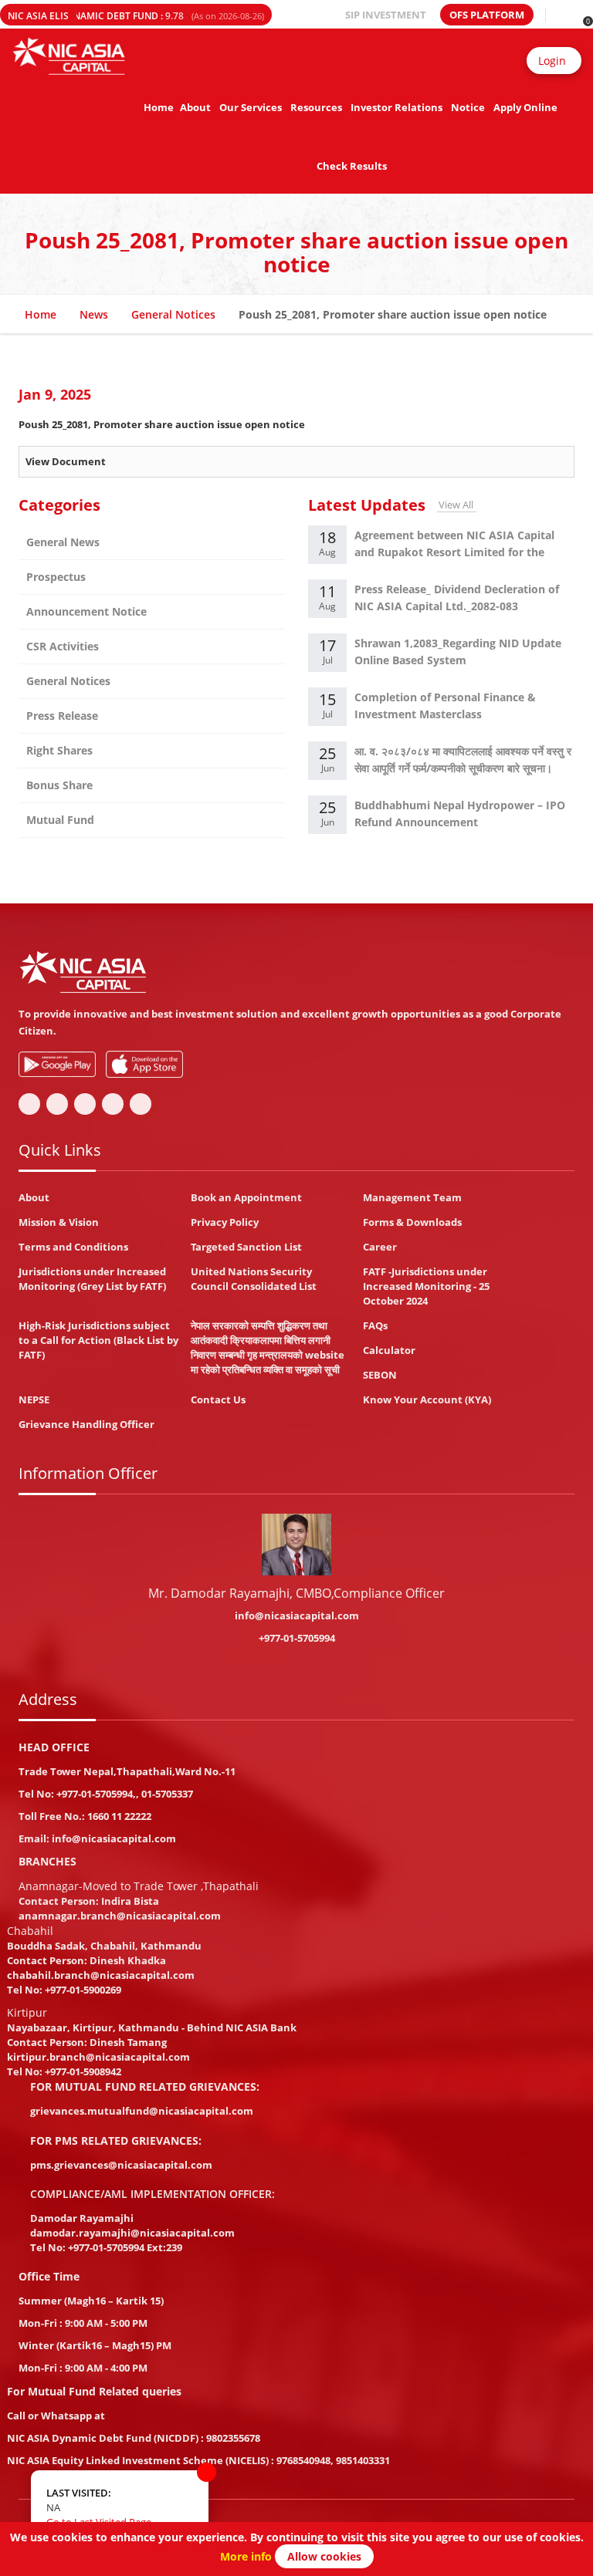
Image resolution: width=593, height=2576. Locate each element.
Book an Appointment (246, 1197)
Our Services (251, 107)
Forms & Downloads (412, 1222)
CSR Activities (63, 646)
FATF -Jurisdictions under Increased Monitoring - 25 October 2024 (426, 1286)
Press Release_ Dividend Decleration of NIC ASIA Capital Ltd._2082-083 (457, 598)
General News (63, 542)
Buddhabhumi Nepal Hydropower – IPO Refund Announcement (460, 814)
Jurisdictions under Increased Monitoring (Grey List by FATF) (92, 1279)
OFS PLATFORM (487, 15)
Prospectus (56, 577)
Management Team (412, 1197)
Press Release (62, 716)
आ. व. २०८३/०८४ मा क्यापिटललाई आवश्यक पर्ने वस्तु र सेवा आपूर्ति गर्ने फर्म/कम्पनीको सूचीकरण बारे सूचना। (463, 760)
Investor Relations (396, 107)
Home (159, 107)
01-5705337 (167, 1794)
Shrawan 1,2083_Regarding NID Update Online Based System (458, 652)
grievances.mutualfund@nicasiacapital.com (142, 2111)
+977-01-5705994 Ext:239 (125, 2247)
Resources (316, 107)
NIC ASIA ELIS (38, 16)
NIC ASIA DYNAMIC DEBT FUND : (142, 16)
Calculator (389, 1350)
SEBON (380, 1375)
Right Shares (59, 750)
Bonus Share (59, 785)
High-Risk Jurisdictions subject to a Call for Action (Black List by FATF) (98, 1340)
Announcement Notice (86, 611)
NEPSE (34, 1399)
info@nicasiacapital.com (297, 1615)
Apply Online (525, 107)
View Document (66, 461)
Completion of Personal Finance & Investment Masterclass (445, 706)
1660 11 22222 (119, 1816)
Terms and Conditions (73, 1247)
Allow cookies (324, 2556)
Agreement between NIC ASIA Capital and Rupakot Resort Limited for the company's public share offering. (454, 546)
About (195, 107)
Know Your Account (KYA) (427, 1399)
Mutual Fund (60, 820)
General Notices (173, 314)
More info (246, 2556)
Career (380, 1247)
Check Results (352, 166)
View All (456, 505)
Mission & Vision (59, 1222)
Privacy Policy (225, 1222)
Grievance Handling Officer (86, 1424)
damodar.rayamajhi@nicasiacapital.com (132, 2233)
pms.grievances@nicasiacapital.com (121, 2165)
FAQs (375, 1325)
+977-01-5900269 (83, 1990)
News (94, 314)
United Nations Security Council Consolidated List (254, 1279)
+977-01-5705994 (297, 1638)
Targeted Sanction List (246, 1247)
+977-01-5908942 (83, 2071)
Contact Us (218, 1399)
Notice (468, 107)
